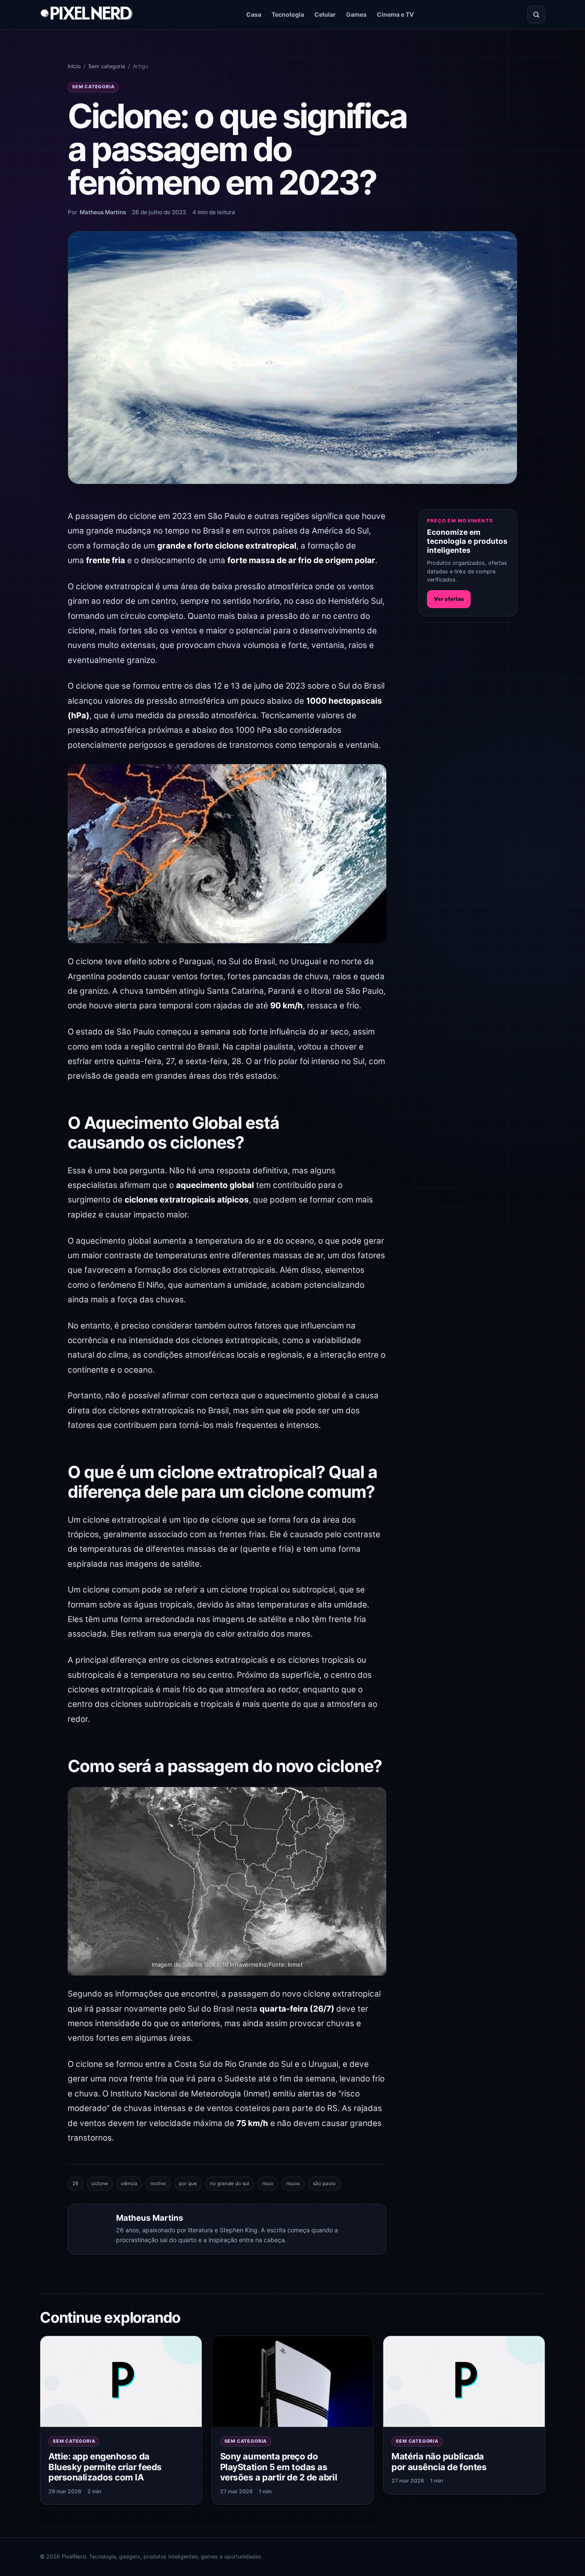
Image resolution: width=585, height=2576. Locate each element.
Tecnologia (288, 14)
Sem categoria (107, 66)
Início (74, 66)
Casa (254, 14)
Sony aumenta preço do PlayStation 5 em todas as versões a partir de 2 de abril (279, 2467)
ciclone (100, 2183)
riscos (293, 2183)
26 (75, 2183)
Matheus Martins (103, 212)
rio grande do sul (230, 2183)
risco (268, 2183)
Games (356, 14)
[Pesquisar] (536, 15)
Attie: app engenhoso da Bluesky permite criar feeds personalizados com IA (105, 2467)
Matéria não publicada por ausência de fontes (439, 2462)
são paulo (324, 2183)
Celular (325, 14)
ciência (129, 2183)
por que (188, 2183)
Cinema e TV (395, 14)
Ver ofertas (449, 599)
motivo (158, 2183)
